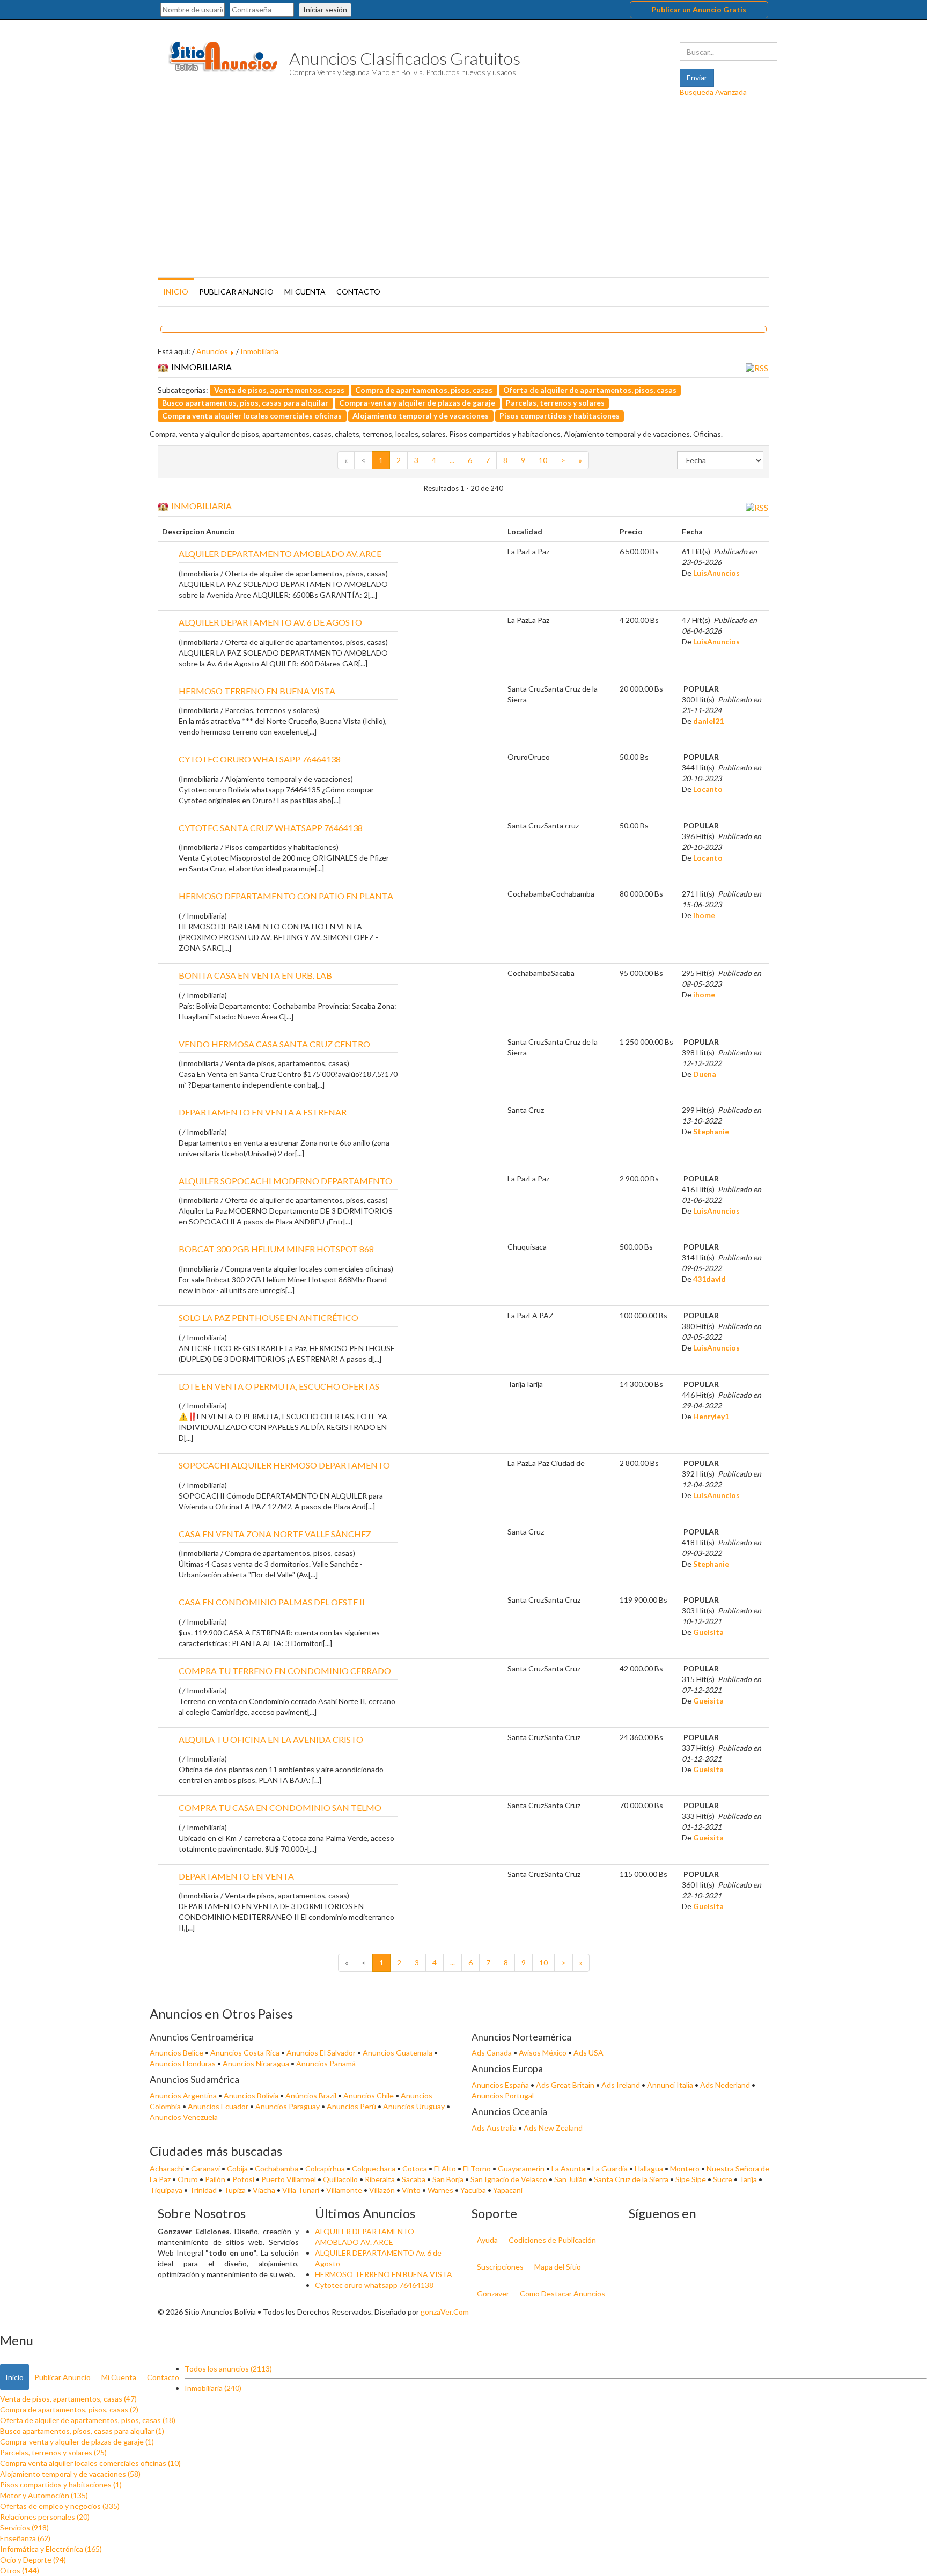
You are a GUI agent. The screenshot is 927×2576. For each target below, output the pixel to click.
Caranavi (206, 2168)
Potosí (244, 2179)
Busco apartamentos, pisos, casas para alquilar (245, 403)
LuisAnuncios (716, 573)
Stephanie (711, 1131)
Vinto (412, 2190)
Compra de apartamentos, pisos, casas (424, 390)
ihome (704, 915)
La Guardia (611, 2168)
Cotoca (415, 2168)
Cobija (238, 2168)
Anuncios (212, 351)
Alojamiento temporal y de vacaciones (421, 416)
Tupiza (236, 2190)
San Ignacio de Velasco (510, 2179)
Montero (686, 2168)
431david (709, 1279)
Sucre (723, 2179)
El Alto (446, 2168)
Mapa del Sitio (558, 2267)
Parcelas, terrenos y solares (555, 403)
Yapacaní (508, 2190)
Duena (705, 1074)
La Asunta (569, 2168)
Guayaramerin (522, 2168)
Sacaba (414, 2179)
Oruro (189, 2179)
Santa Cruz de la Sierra (632, 2179)
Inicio (176, 292)
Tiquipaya (167, 2190)
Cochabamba (277, 2168)
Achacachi (168, 2168)
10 (543, 460)
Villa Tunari (301, 2190)
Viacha (265, 2190)
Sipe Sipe (691, 2179)
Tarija (749, 2179)
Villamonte (345, 2190)
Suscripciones (500, 2267)
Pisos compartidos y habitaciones (560, 416)
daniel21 (708, 721)
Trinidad (204, 2190)
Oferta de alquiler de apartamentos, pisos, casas (590, 390)
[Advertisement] (464, 194)
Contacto (358, 292)
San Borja (449, 2179)
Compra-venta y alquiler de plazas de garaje (417, 403)
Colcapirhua (326, 2168)
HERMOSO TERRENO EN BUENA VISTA (384, 2274)
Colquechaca (374, 2168)
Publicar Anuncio (236, 292)
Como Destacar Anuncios (562, 2294)
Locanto (708, 789)
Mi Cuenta (305, 292)
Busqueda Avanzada (713, 92)
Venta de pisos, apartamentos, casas (279, 390)
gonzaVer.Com (445, 2312)
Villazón (383, 2190)
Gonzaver (493, 2294)
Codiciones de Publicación (552, 2240)
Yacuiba (474, 2190)
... (452, 460)
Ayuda (487, 2240)
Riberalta (381, 2179)
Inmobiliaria (259, 351)
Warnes (441, 2190)
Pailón (216, 2179)
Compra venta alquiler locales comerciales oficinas (252, 416)
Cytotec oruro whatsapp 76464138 (374, 2285)
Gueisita (708, 1632)
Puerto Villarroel (289, 2179)
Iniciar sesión (325, 9)
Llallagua (650, 2168)
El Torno (478, 2168)
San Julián (571, 2179)
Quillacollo (341, 2179)
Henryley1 (711, 1416)
